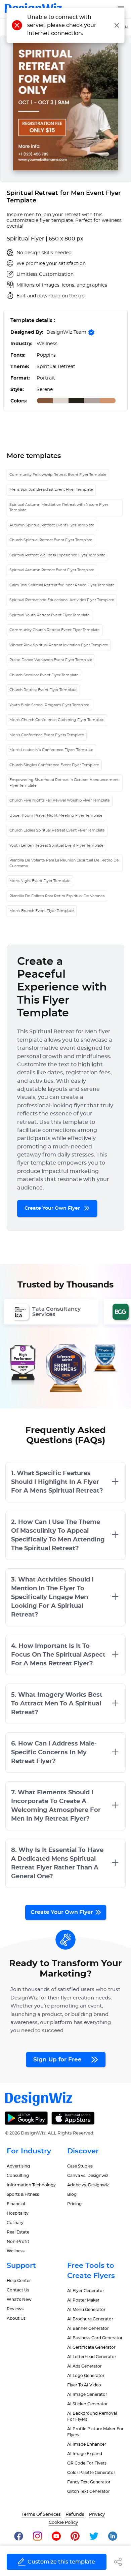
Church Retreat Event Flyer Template (43, 690)
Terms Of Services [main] (41, 2515)
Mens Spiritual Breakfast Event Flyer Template (51, 490)
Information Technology (31, 2185)
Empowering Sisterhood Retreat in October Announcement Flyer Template (64, 783)
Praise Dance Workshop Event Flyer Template (51, 660)
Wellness (16, 2251)
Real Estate (18, 2232)
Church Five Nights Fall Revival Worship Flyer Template (60, 800)
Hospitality (18, 2213)
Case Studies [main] (80, 2166)
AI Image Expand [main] (85, 2454)
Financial (16, 2204)
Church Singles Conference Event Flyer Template (54, 765)
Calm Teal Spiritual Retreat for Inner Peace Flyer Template (62, 585)
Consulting (18, 2176)
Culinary (15, 2223)
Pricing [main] (74, 2204)
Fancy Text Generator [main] (89, 2482)
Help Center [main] (19, 2281)
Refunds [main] (75, 2515)
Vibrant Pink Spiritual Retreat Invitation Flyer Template (59, 645)
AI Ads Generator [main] (84, 2366)
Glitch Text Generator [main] (89, 2491)
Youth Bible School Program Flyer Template (49, 705)
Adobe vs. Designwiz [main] (88, 2185)
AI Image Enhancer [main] (87, 2444)
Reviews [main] (15, 2309)
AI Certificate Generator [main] (91, 2347)
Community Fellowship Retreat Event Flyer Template (58, 475)
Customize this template (61, 2562)
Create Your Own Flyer (53, 1208)
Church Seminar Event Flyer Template (44, 675)
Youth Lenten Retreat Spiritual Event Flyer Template (56, 845)
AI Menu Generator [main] (86, 2310)
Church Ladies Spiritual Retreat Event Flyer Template (57, 830)
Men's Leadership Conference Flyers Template (51, 750)
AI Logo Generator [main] (86, 2376)
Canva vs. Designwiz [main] (88, 2176)
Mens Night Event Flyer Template (40, 881)
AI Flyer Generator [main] (86, 2291)
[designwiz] (19, 2536)
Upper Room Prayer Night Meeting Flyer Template (56, 816)
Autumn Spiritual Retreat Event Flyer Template (52, 525)
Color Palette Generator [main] (91, 2473)
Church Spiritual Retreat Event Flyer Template (51, 540)
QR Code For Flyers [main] (87, 2463)
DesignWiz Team (66, 332)
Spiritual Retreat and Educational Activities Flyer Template (62, 600)
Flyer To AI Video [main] (84, 2385)
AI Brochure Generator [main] (90, 2319)
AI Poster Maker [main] (83, 2300)
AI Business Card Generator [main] (95, 2338)
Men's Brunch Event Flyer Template (42, 911)
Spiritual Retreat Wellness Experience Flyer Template (57, 555)
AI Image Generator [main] (87, 2394)
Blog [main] (72, 2194)
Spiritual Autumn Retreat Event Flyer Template (52, 570)
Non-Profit (18, 2242)
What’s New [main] (19, 2300)
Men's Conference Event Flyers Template (47, 735)
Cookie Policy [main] (63, 2523)
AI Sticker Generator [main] (88, 2404)
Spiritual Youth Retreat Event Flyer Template (50, 615)
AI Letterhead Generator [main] (92, 2357)
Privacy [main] (97, 2515)
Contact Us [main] (18, 2290)
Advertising (18, 2166)
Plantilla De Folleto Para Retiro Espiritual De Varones (57, 896)
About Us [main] (16, 2318)
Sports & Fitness (23, 2194)
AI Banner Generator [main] (88, 2328)
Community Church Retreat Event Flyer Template (55, 630)
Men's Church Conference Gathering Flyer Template (57, 720)
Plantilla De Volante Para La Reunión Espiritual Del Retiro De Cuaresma (64, 863)
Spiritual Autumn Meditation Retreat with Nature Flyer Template (59, 508)
